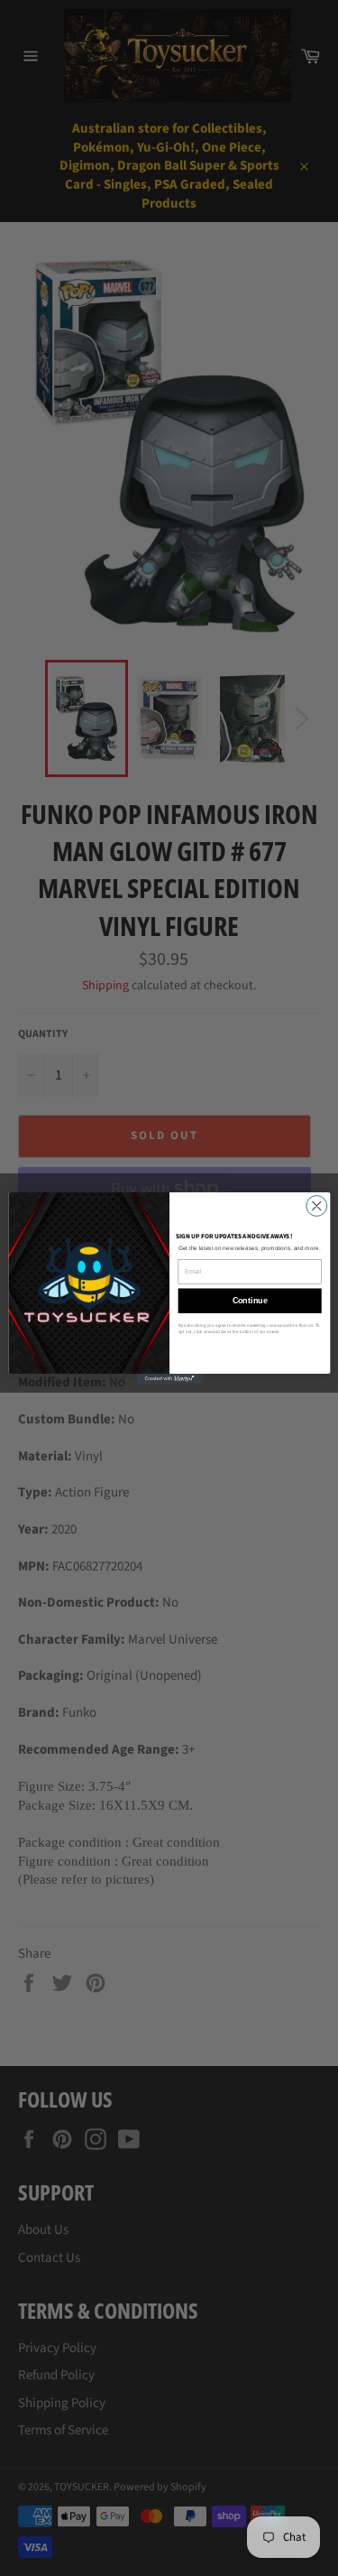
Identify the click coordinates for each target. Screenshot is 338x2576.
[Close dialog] (316, 1206)
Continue (249, 1301)
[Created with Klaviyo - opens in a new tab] (169, 1379)
